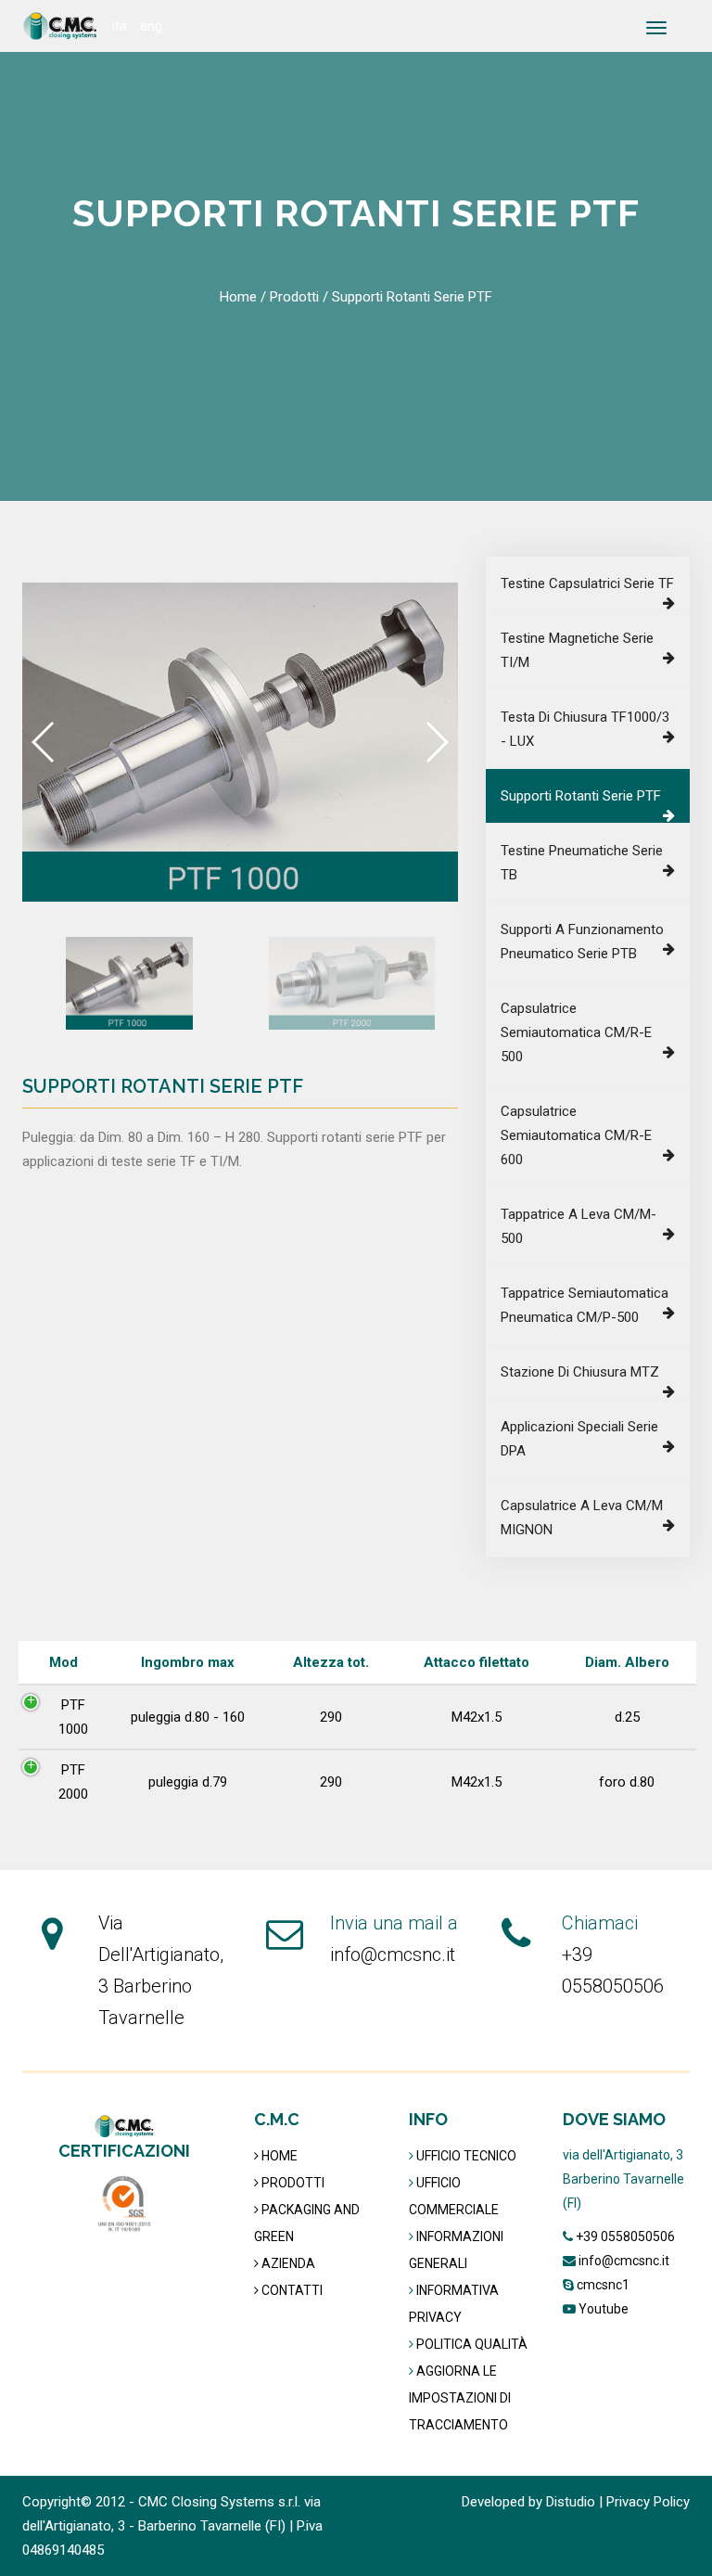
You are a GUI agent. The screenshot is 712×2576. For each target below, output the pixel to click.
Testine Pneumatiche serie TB (582, 863)
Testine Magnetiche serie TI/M (577, 650)
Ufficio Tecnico (466, 2156)
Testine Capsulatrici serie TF (587, 583)
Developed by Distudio (528, 2502)
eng (151, 26)
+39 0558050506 (625, 2236)
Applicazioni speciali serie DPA (579, 1439)
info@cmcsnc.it (393, 1954)
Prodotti (294, 297)
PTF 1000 (73, 1717)
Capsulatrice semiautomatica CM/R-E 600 (576, 1135)
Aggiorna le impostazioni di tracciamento (460, 2398)
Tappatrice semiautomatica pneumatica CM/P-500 (585, 1305)
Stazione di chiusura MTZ (580, 1372)
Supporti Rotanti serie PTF (581, 796)
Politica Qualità (472, 2344)
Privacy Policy (648, 2502)
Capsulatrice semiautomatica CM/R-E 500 (576, 1032)
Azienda (287, 2263)
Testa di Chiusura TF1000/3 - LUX (585, 729)
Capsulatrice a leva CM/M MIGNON (582, 1518)
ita (120, 26)
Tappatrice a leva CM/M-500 (578, 1226)
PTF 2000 (73, 1782)
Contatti (291, 2290)
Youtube (604, 2309)
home (238, 297)
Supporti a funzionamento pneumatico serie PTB (582, 942)
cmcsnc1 (603, 2285)
